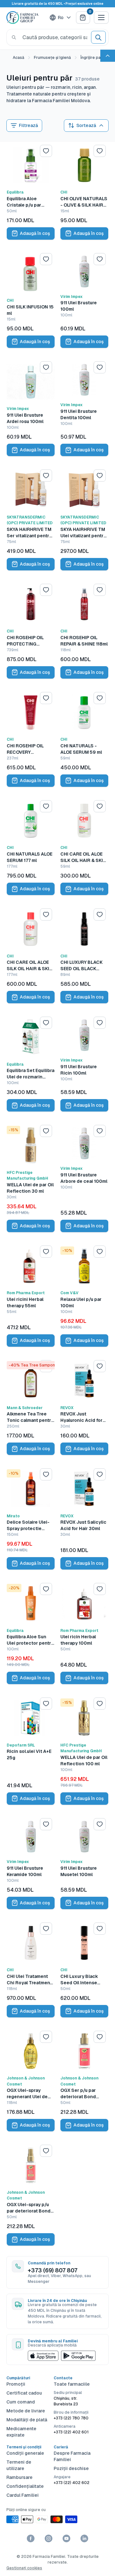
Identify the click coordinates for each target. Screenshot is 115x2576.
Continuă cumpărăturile (58, 2546)
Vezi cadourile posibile (58, 2561)
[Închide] (103, 2455)
